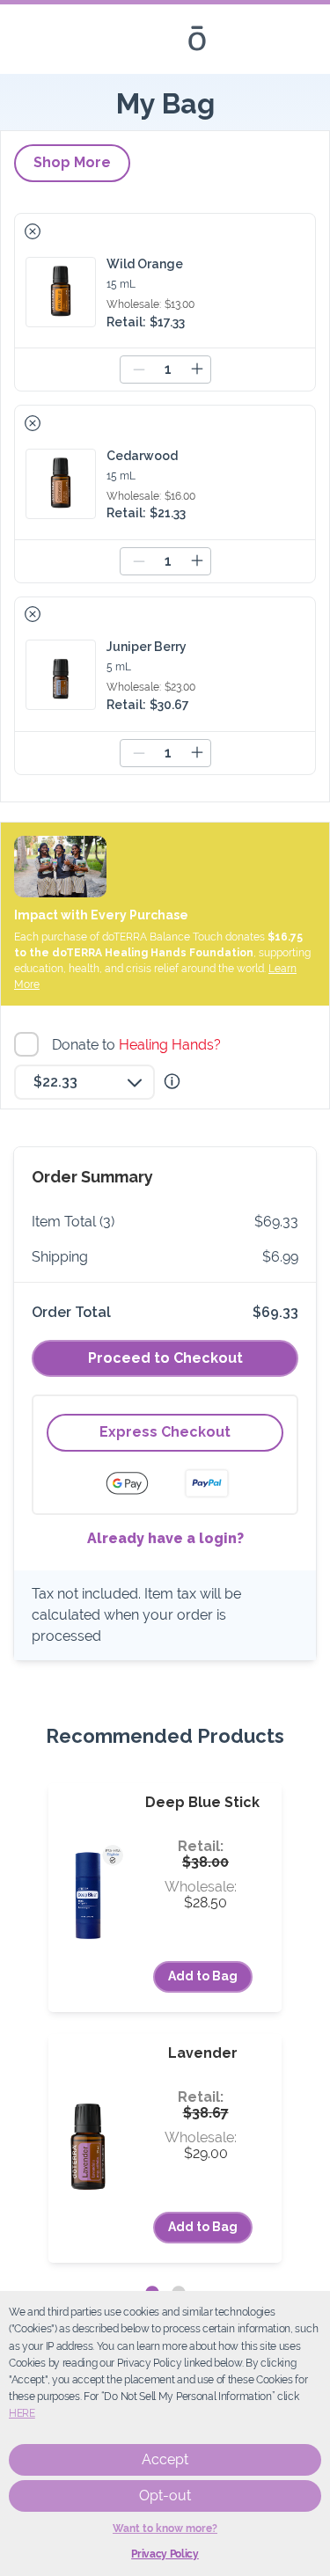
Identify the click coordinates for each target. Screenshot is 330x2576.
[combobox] (84, 1082)
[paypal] (207, 1483)
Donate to (139, 1045)
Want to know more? (165, 2528)
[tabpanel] (165, 2023)
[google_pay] (138, 1483)
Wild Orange (145, 264)
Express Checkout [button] (165, 1432)
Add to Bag (203, 1976)
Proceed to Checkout (165, 1358)
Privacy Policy (165, 2554)
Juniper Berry (147, 647)
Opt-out (165, 2495)
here (22, 2413)
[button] (33, 231)
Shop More (72, 162)
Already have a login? (165, 1538)
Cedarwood (142, 456)
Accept (165, 2459)
